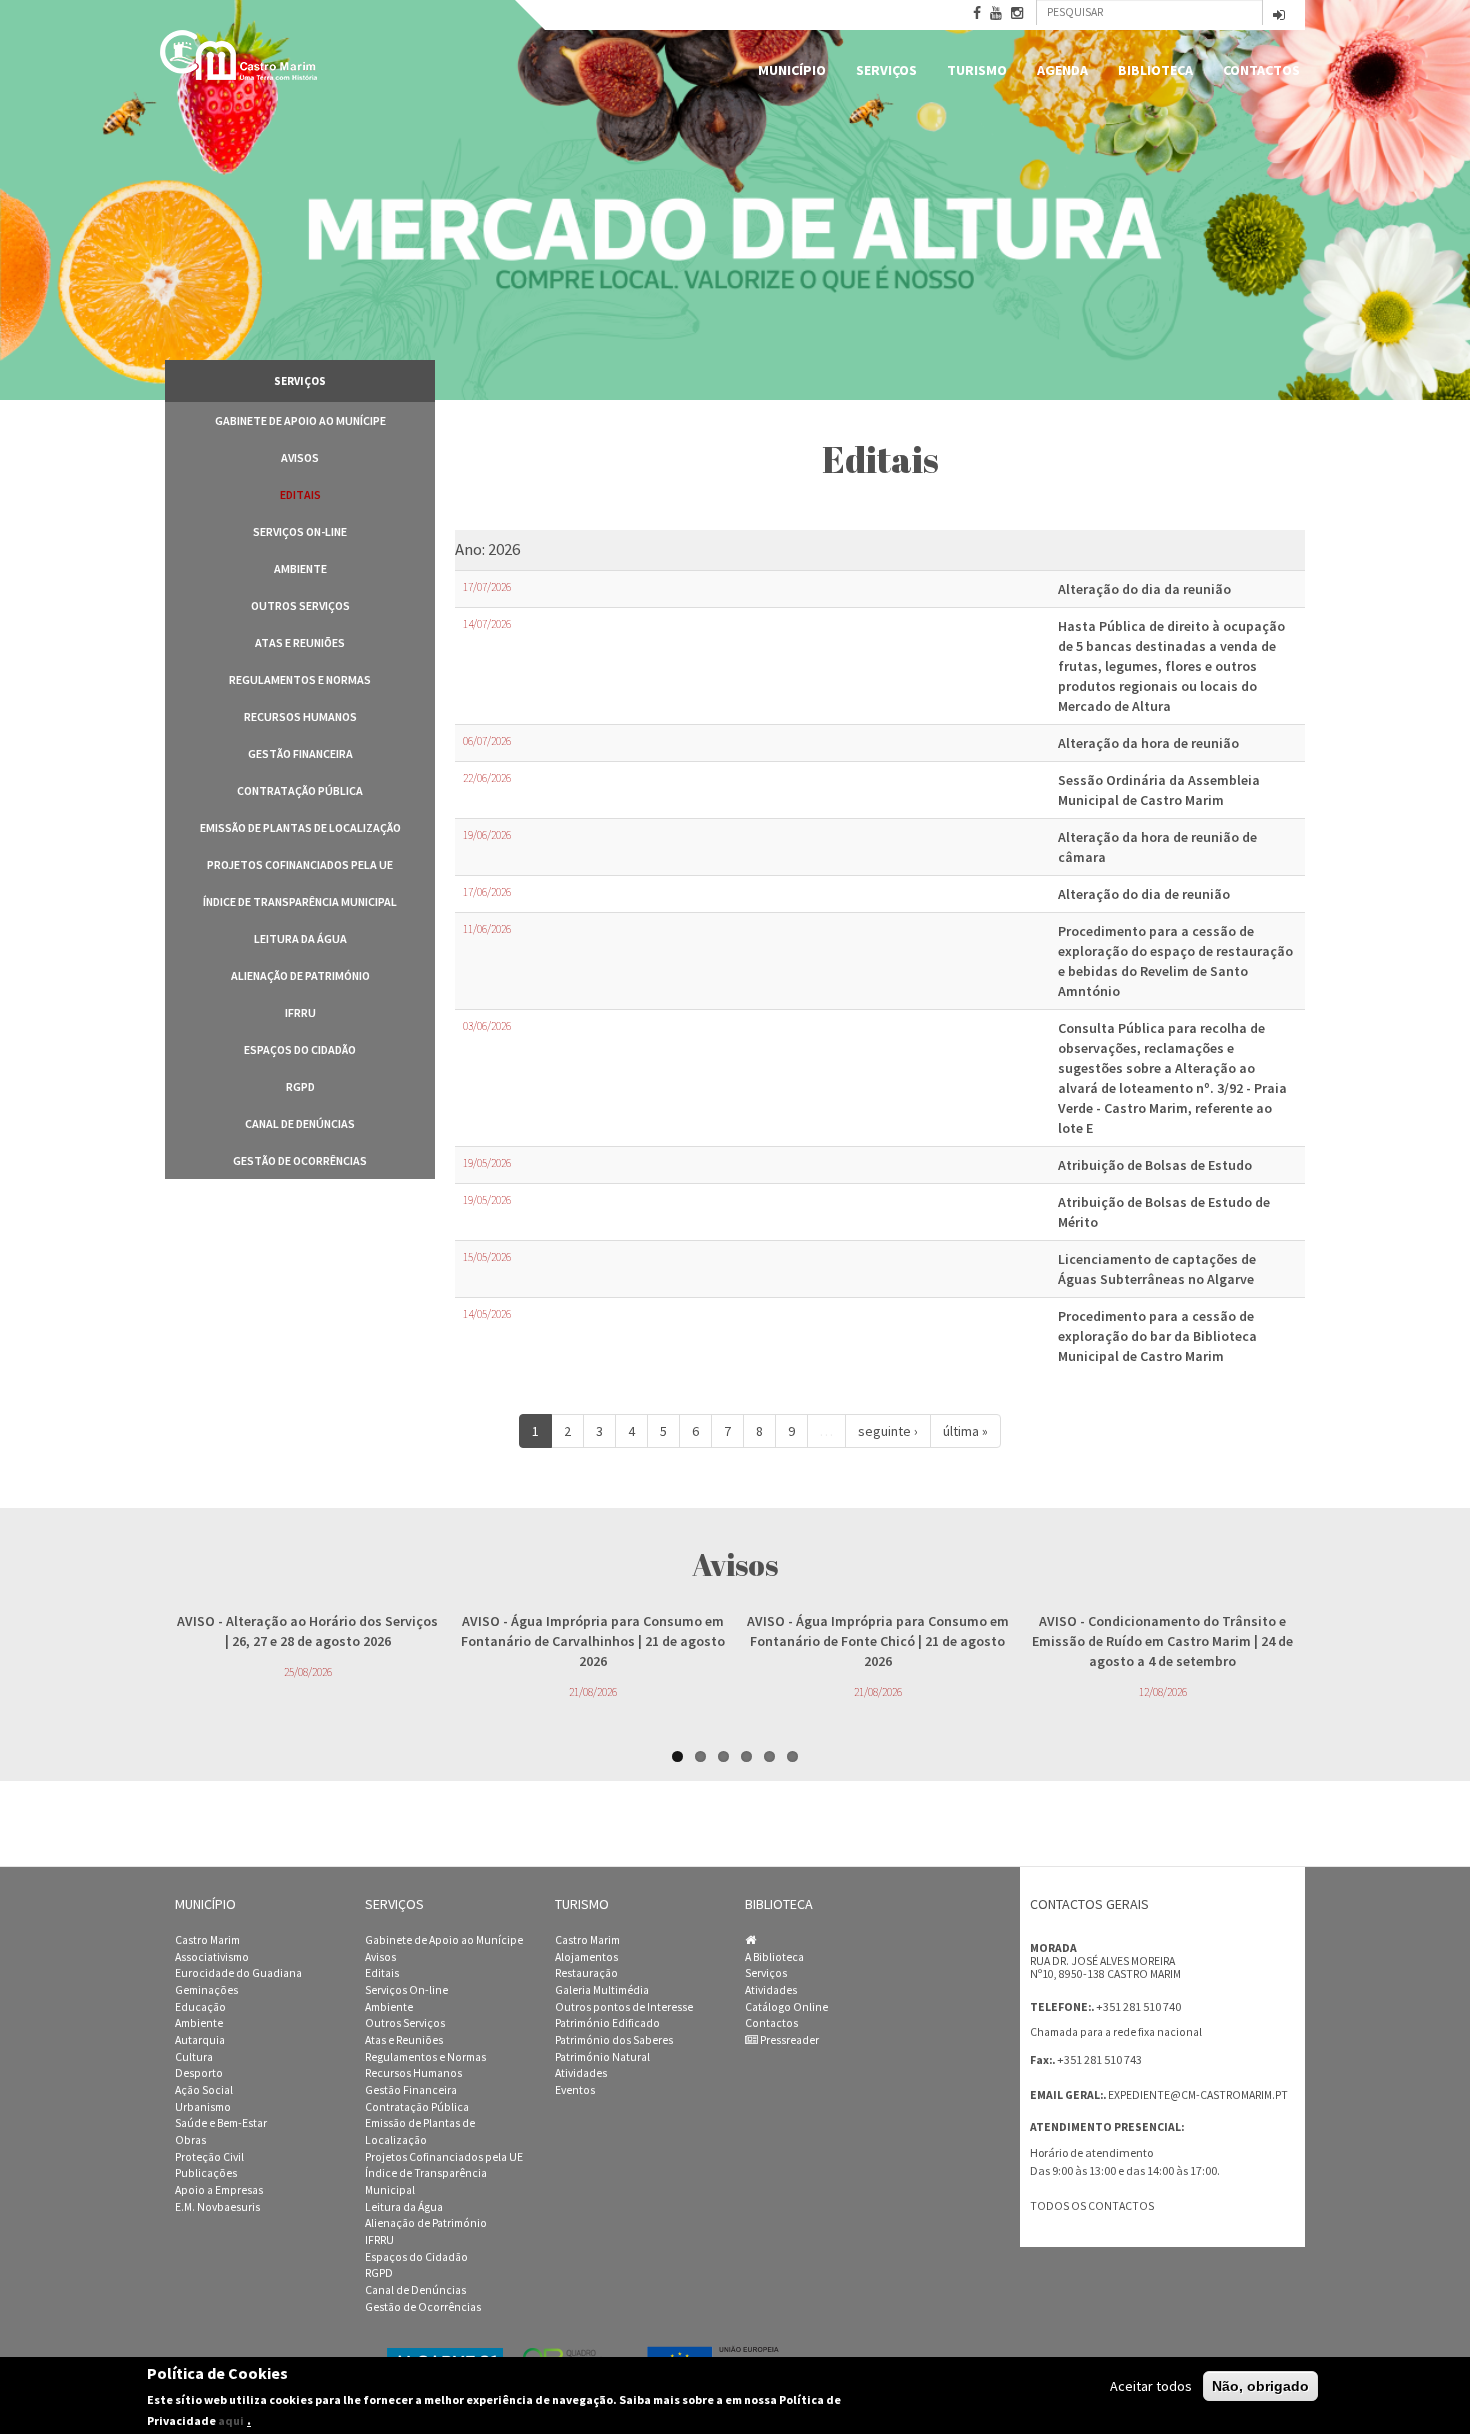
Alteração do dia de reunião (1144, 894)
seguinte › (888, 1431)
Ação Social (204, 2090)
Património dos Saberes (614, 2040)
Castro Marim (207, 1940)
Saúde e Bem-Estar (221, 2123)
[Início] (240, 55)
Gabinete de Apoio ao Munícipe (300, 420)
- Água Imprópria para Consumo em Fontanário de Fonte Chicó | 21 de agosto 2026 (878, 1641)
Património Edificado (607, 2023)
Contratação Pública (300, 790)
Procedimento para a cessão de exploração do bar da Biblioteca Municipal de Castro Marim (1157, 1336)
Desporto (199, 2073)
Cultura (194, 2057)
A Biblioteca (774, 1957)
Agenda (1062, 70)
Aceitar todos (1151, 2386)
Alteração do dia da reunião (1144, 589)
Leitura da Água (300, 938)
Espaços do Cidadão (300, 1049)
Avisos (300, 457)
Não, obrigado (1260, 2386)
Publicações (206, 2173)
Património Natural (602, 2057)
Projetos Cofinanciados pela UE (300, 864)
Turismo (977, 70)
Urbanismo (203, 2107)
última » (965, 1431)
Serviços (886, 70)
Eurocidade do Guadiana (238, 1973)
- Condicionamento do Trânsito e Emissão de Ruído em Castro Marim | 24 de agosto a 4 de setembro (1162, 1641)
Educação (200, 2007)
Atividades (581, 2073)
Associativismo (212, 1957)
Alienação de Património (300, 975)
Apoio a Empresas (219, 2190)
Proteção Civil (209, 2157)
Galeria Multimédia (602, 1990)
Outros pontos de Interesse (624, 2007)
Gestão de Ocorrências (300, 1160)
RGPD (300, 1086)
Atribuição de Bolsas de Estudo (1155, 1165)
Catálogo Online (786, 2007)
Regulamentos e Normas (300, 679)
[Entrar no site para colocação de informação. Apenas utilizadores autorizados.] (1279, 16)
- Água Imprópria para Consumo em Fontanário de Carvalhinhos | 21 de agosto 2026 (593, 1641)
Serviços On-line (300, 531)
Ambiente (300, 568)
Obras (190, 2140)
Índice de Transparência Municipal (300, 901)
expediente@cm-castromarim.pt (1198, 2095)
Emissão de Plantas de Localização (300, 827)
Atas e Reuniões (300, 642)
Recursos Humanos (300, 716)
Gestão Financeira (300, 753)
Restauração (586, 1973)
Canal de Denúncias (300, 1123)
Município (792, 70)
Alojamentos (586, 1957)
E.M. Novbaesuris (217, 2207)
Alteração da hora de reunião (1148, 743)
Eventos (575, 2090)
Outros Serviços (300, 605)
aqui (231, 2419)
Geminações (206, 1990)
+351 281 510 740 (1138, 2006)
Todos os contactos (1092, 2206)
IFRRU (300, 1012)
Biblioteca (1155, 70)
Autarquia (200, 2040)
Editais (300, 494)
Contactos (1261, 70)
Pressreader (788, 2040)
